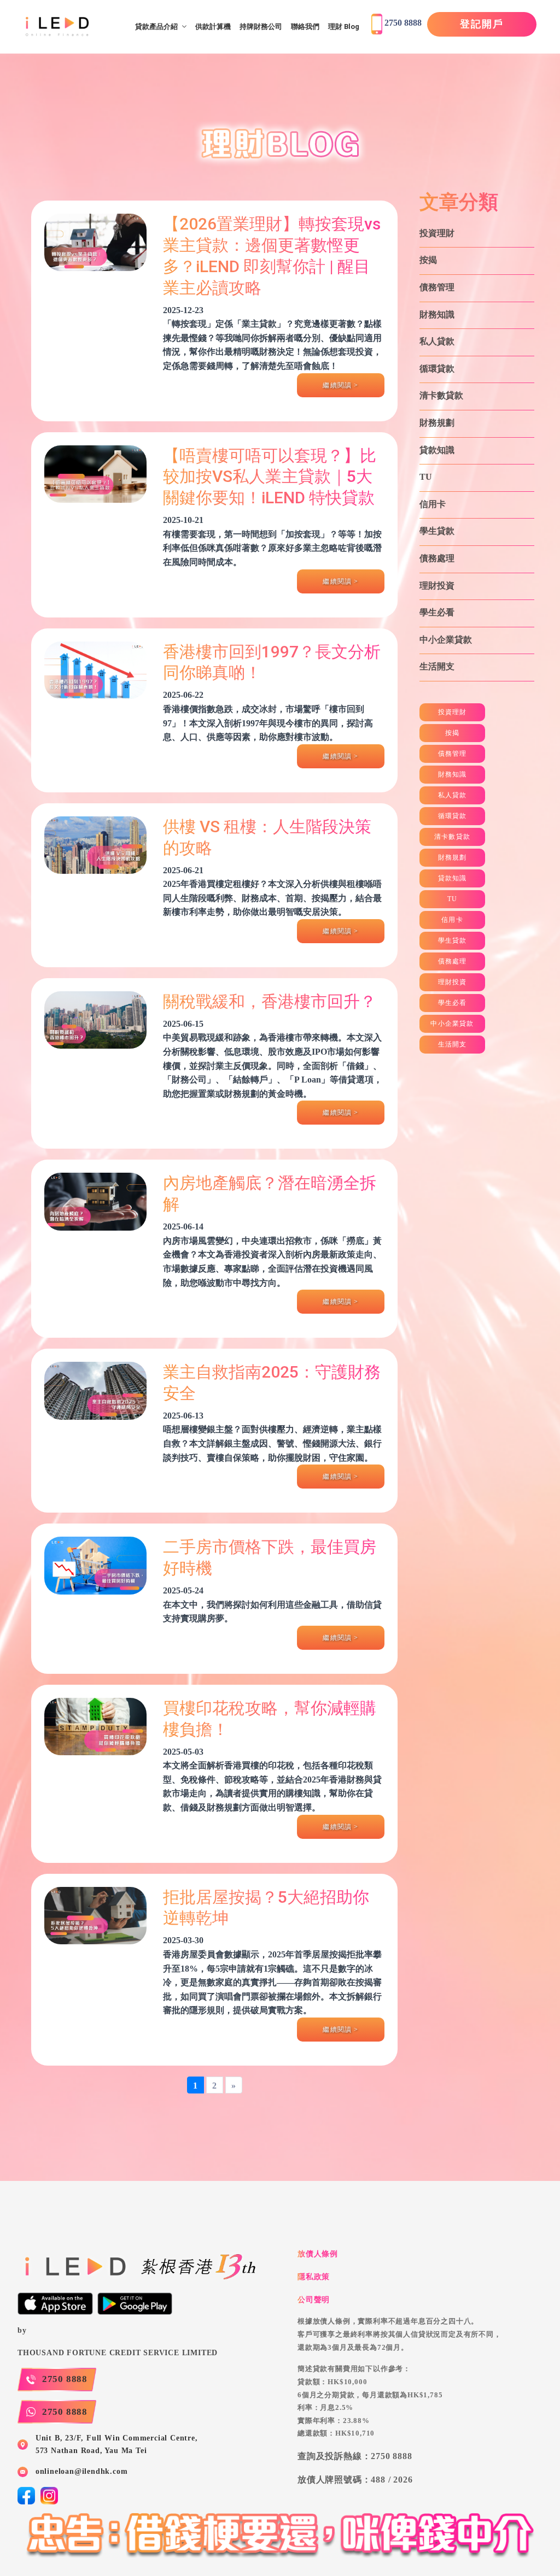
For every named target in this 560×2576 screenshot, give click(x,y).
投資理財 (437, 233)
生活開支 (437, 666)
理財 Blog (344, 27)
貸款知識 (437, 450)
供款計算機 (213, 27)
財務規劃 (437, 423)
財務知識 (437, 314)
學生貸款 (437, 531)
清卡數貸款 (441, 395)
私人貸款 (437, 341)
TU (426, 477)
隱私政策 (314, 2277)
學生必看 (437, 612)
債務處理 (437, 558)
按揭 (428, 260)
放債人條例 (318, 2254)
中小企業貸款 (446, 640)
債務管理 (437, 287)
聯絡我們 (305, 27)
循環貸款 (437, 369)
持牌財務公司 (261, 27)
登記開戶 (482, 24)
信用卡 (433, 504)
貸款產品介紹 (156, 27)
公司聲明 (314, 2299)
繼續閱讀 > (340, 385)
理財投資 (437, 586)
